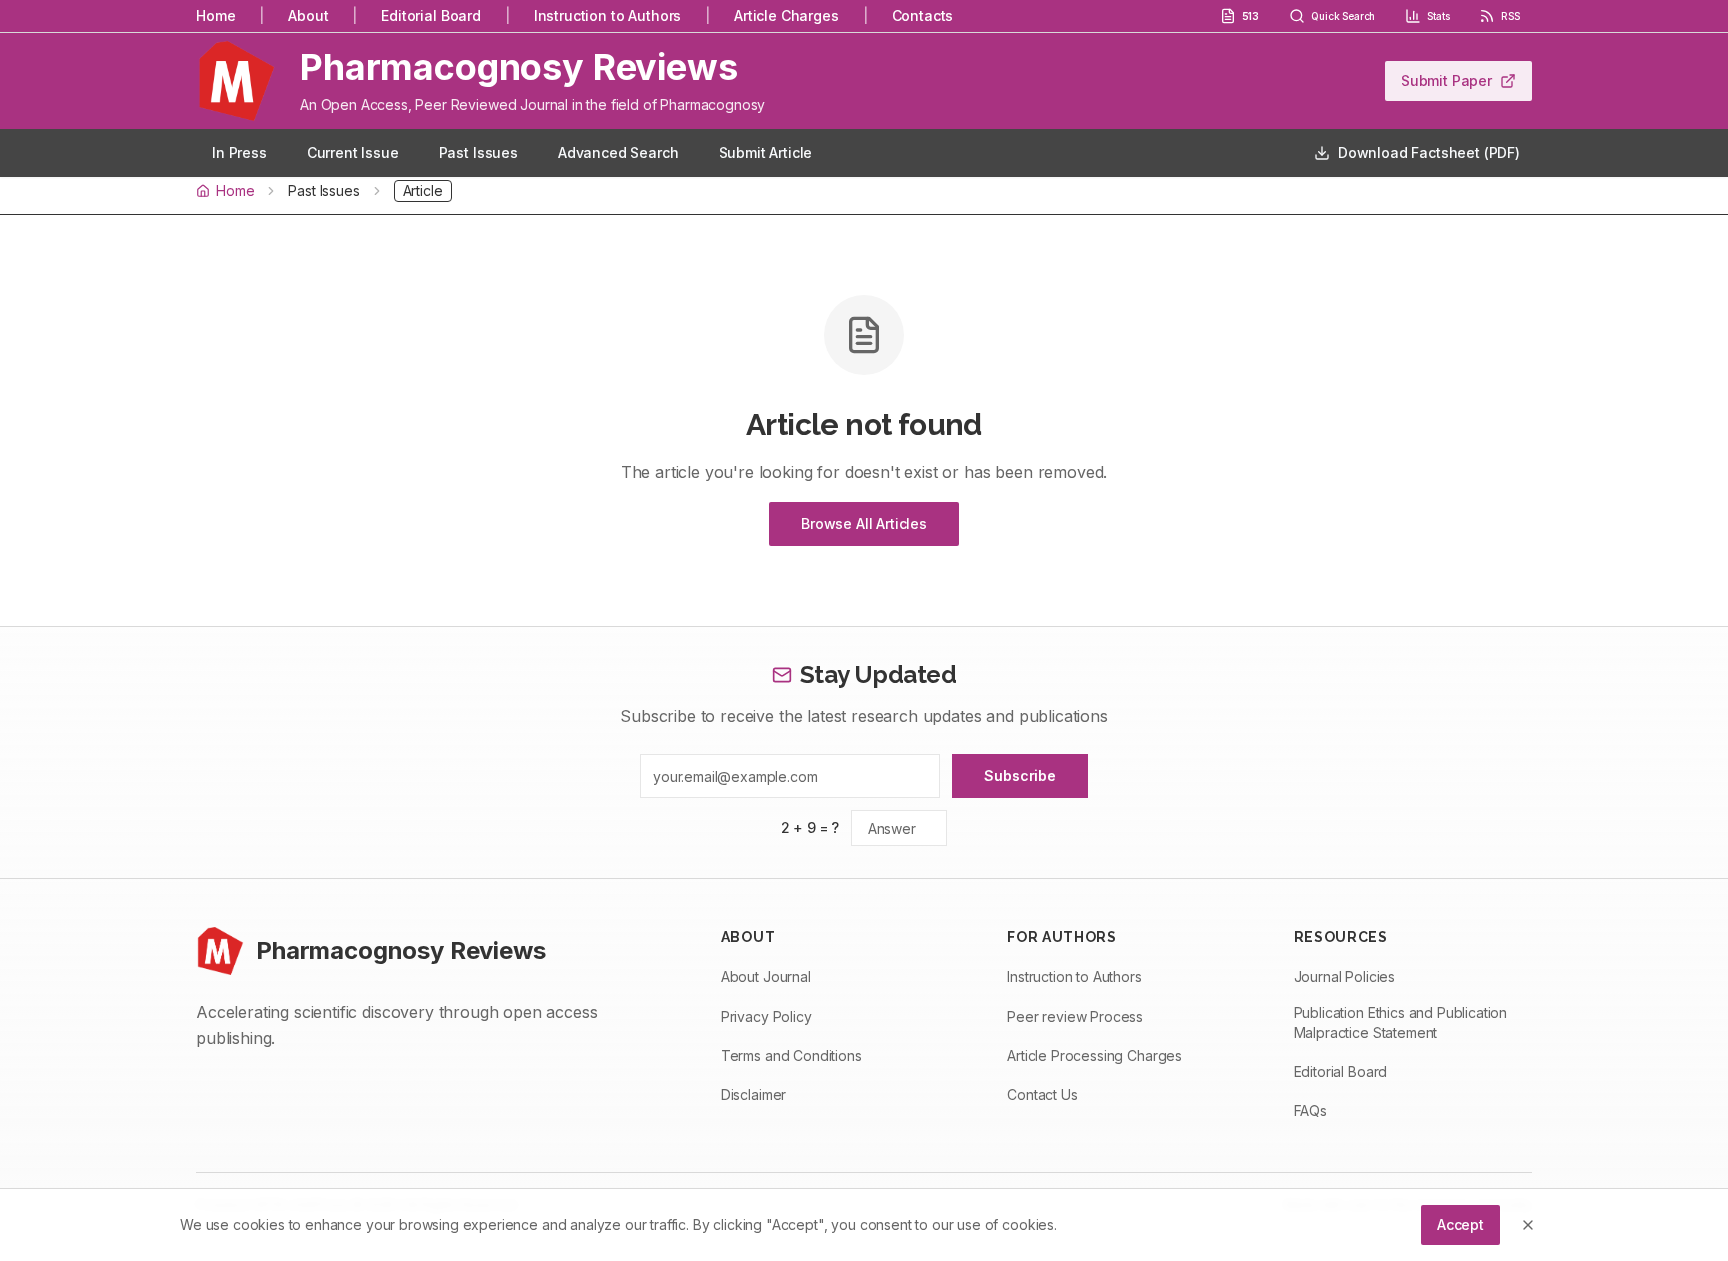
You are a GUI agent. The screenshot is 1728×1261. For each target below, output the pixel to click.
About (308, 15)
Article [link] (423, 190)
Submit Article (766, 152)
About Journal (766, 976)
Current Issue (353, 152)
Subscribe (1020, 775)
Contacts (923, 15)
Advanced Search (618, 152)
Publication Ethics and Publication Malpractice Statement (1401, 1022)
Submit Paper (1446, 80)
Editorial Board (431, 15)
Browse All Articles (864, 523)
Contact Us (1042, 1094)
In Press (239, 152)
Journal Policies (1344, 976)
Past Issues (478, 152)
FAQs (1310, 1110)
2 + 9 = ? (810, 827)
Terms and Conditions (791, 1055)
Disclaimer (753, 1094)
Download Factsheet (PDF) (1429, 152)
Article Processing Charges (1094, 1055)
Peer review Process (1075, 1016)
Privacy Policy (766, 1016)
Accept (1460, 1224)
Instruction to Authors (607, 15)
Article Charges (786, 15)
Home (215, 15)
